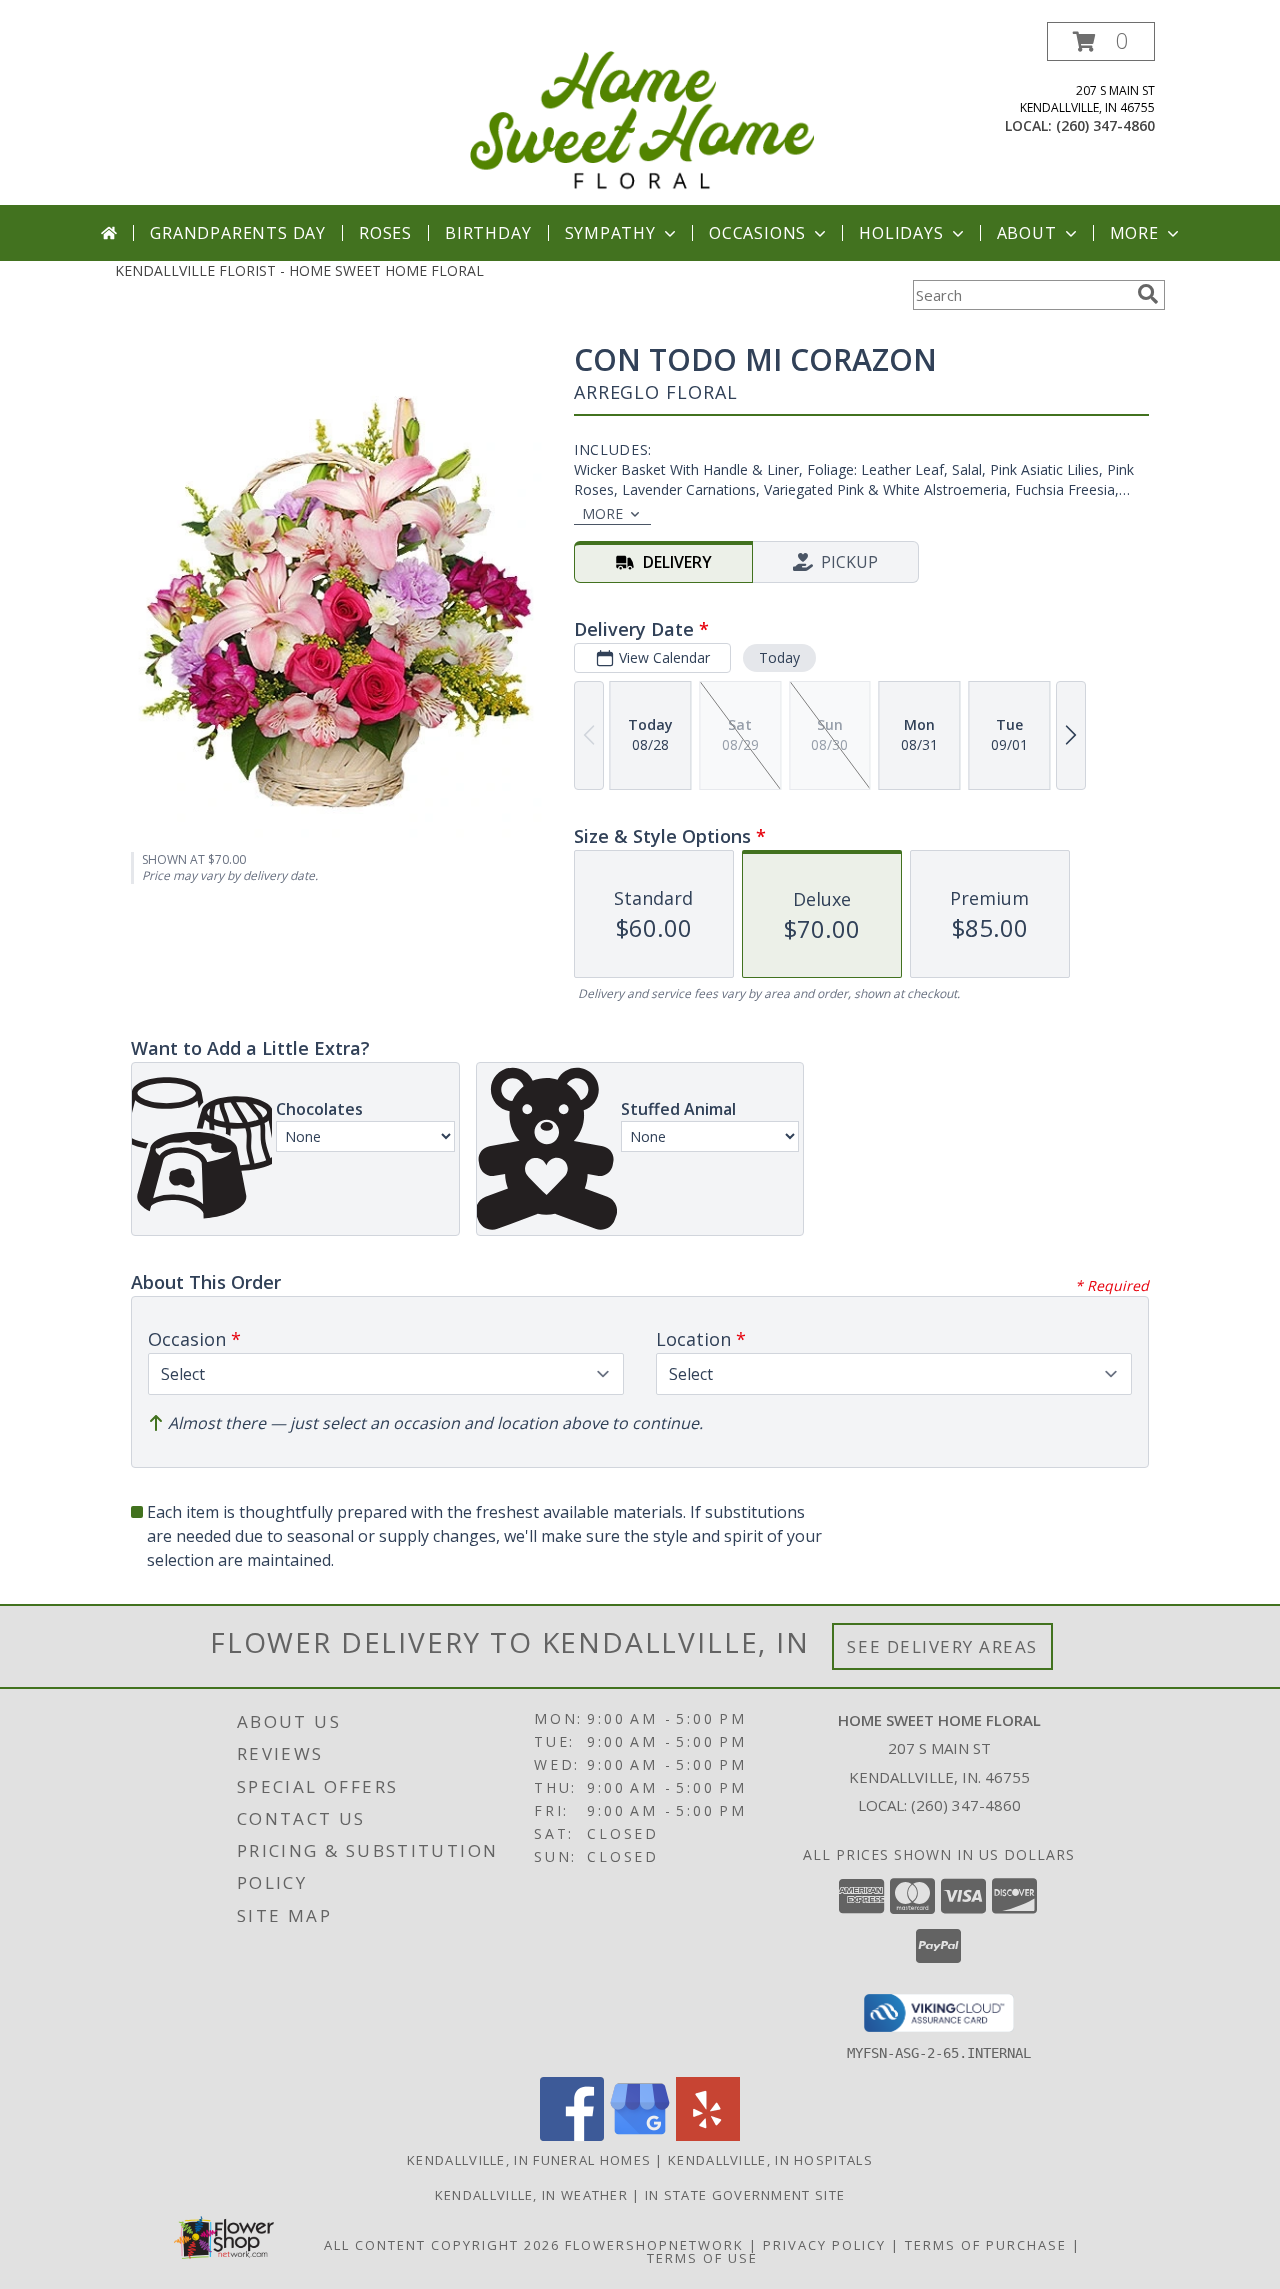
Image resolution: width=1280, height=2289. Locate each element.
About (1027, 233)
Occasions (757, 233)
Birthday (488, 233)
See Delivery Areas (942, 1646)
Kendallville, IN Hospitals (770, 2160)
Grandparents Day (238, 233)
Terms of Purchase (986, 2245)
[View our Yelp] (708, 2135)
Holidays (901, 233)
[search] (1148, 294)
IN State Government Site (745, 2195)
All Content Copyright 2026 (442, 2245)
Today (779, 657)
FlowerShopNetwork (654, 2245)
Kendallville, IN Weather (531, 2195)
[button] (1101, 41)
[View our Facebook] (572, 2135)
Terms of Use (702, 2258)
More (1134, 233)
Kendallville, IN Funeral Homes (529, 2160)
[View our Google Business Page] (640, 2135)
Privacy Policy (824, 2245)
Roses (385, 233)
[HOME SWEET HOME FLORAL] (642, 113)
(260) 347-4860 (1105, 125)
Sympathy (610, 233)
